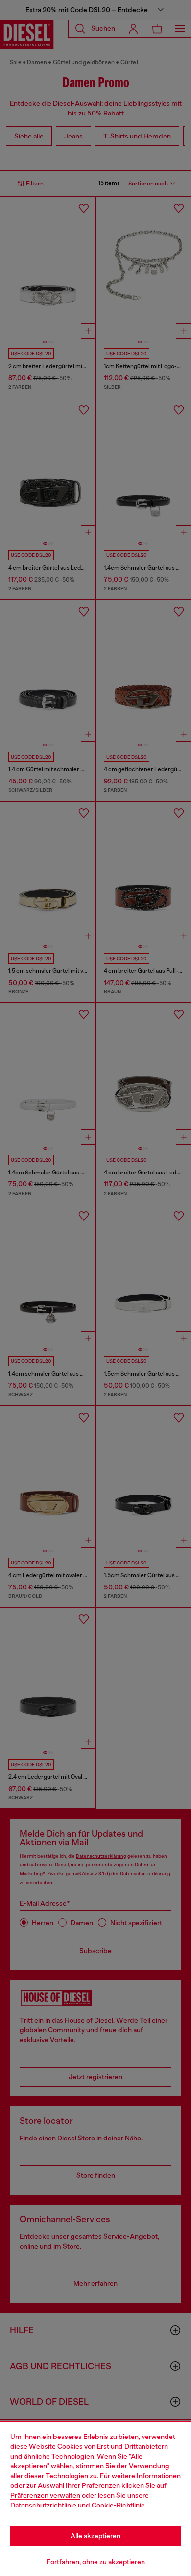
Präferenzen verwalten (45, 2495)
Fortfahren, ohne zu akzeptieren (96, 2562)
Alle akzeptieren (95, 2536)
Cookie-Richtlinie (118, 2505)
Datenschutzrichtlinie (43, 2505)
